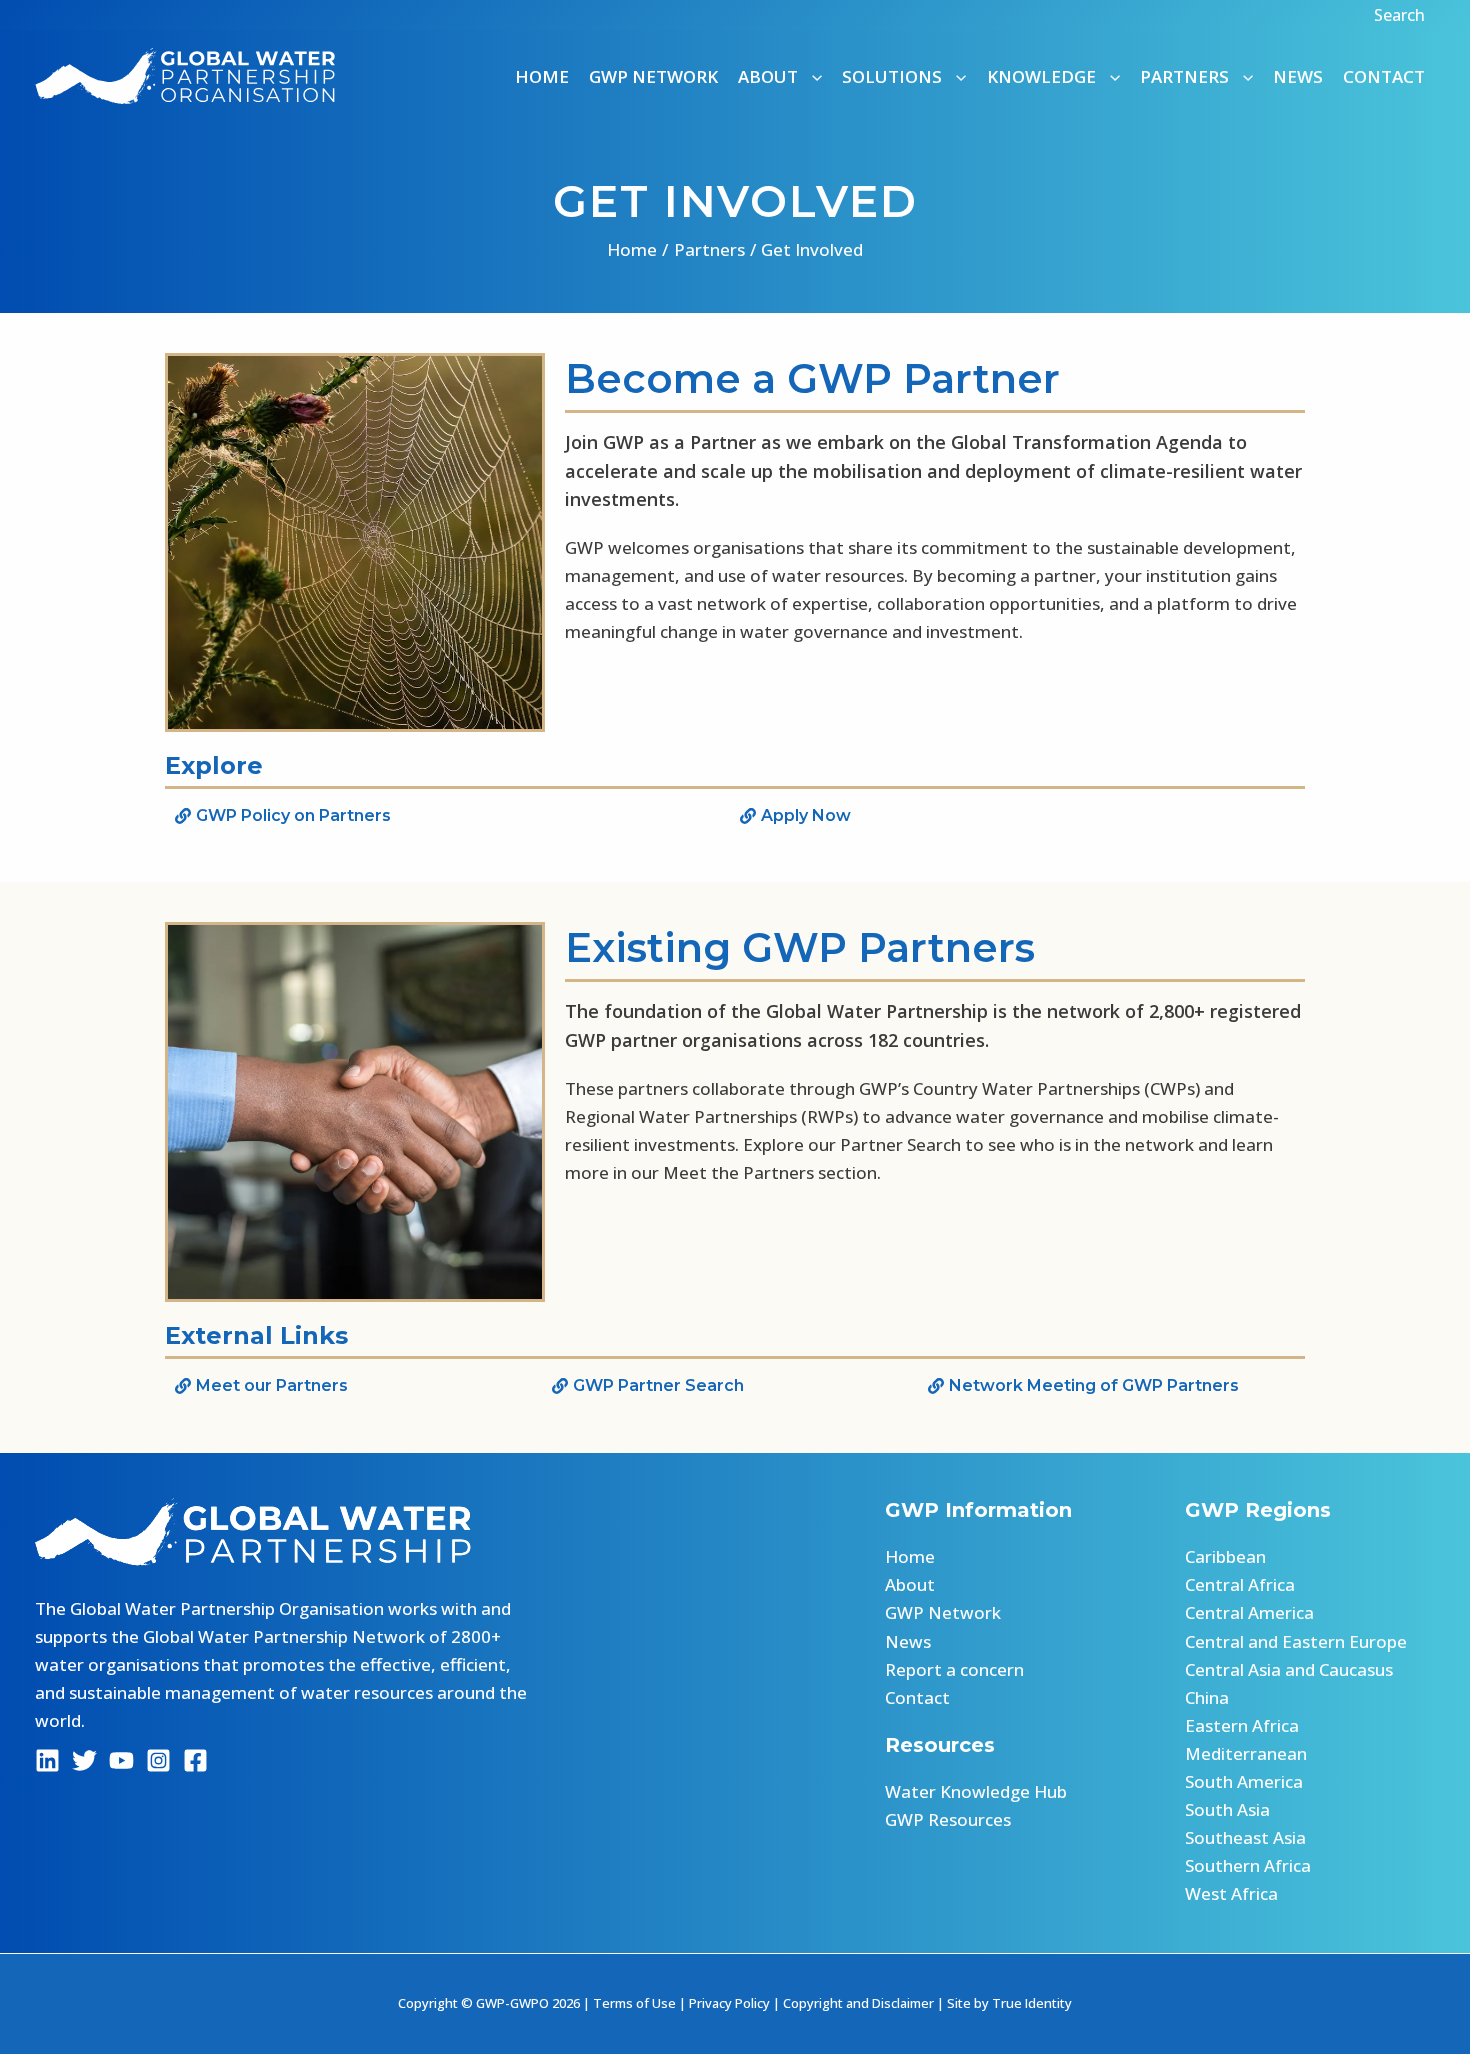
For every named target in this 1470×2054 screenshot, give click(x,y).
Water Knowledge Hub (976, 1791)
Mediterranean (1246, 1753)
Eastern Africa (1242, 1725)
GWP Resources (948, 1819)
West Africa (1231, 1893)
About (910, 1584)
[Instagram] (158, 1760)
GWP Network (653, 76)
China (1207, 1697)
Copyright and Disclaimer (858, 2003)
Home (542, 76)
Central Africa (1240, 1584)
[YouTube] (121, 1760)
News (1298, 76)
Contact (1384, 76)
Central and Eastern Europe (1296, 1641)
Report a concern (954, 1669)
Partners (1184, 76)
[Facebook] (195, 1760)
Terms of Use (634, 2003)
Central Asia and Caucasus (1289, 1669)
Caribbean (1225, 1556)
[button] (1402, 15)
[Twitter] (84, 1760)
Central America (1249, 1612)
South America (1244, 1781)
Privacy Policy (729, 2003)
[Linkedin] (47, 1760)
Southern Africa (1248, 1865)
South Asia (1227, 1809)
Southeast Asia (1245, 1837)
